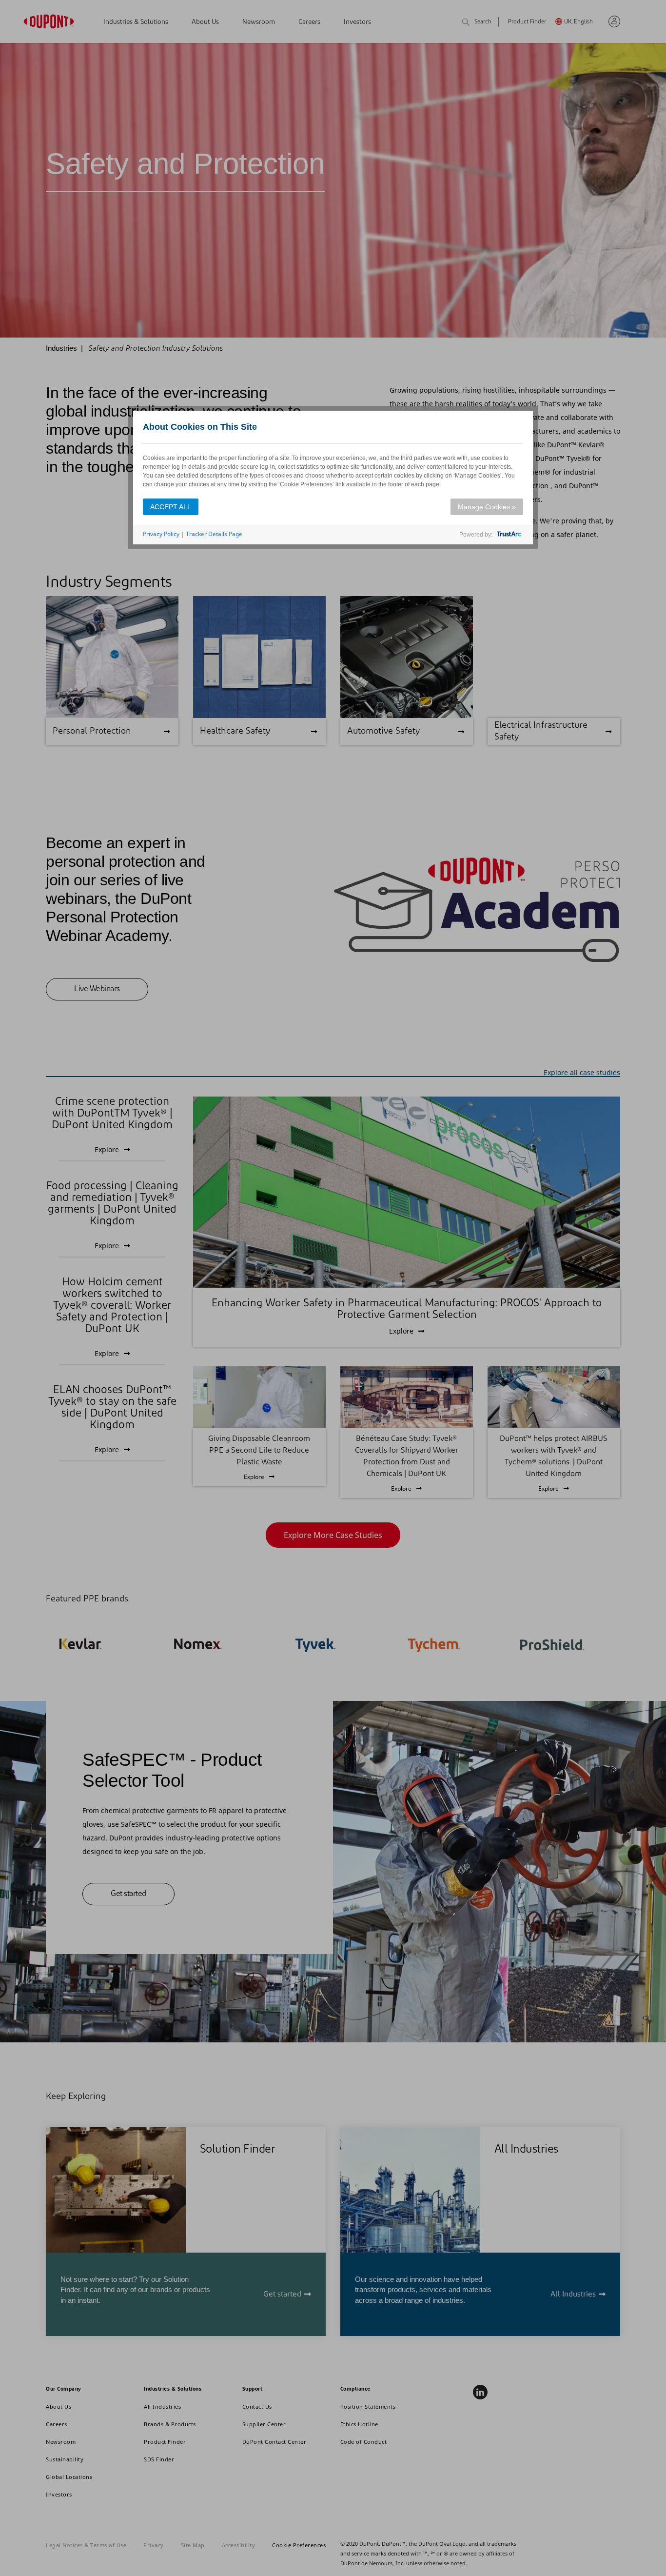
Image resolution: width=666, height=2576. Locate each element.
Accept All (171, 507)
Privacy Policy (161, 534)
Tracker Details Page (214, 534)
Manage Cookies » (487, 507)
